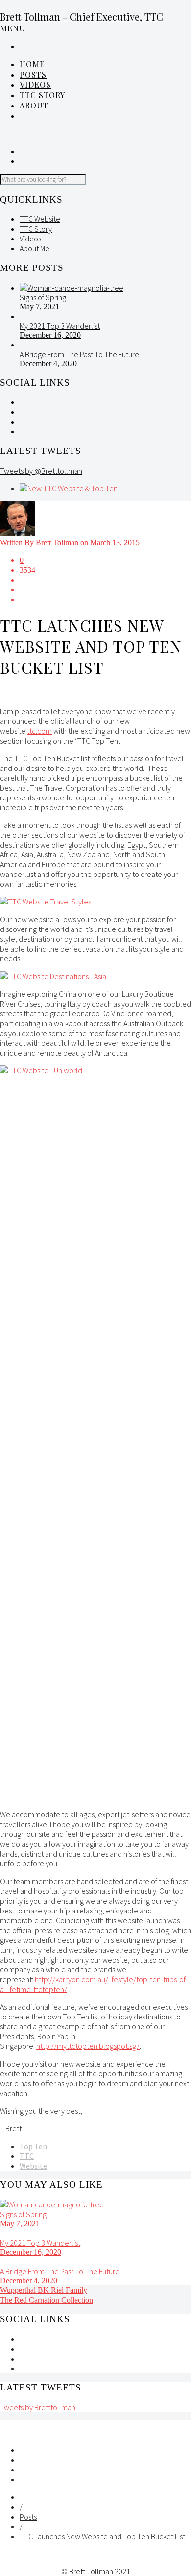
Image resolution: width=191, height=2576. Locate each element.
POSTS (33, 74)
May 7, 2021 (39, 306)
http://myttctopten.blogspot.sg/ (88, 2046)
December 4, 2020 (48, 363)
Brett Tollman (57, 543)
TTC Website (40, 219)
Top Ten (33, 2146)
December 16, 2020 (50, 335)
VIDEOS (35, 85)
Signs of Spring (43, 297)
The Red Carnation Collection (47, 2300)
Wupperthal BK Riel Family (44, 2290)
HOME (32, 64)
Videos (30, 239)
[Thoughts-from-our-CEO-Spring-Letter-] (72, 288)
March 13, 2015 (115, 543)
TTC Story (42, 95)
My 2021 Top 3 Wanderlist (60, 326)
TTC (27, 2156)
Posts (28, 2517)
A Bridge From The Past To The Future (79, 354)
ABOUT (34, 105)
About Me (35, 248)
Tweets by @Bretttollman (41, 471)
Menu (13, 28)
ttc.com (39, 731)
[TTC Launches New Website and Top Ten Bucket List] (69, 488)
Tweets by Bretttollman (38, 2407)
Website (33, 2166)
